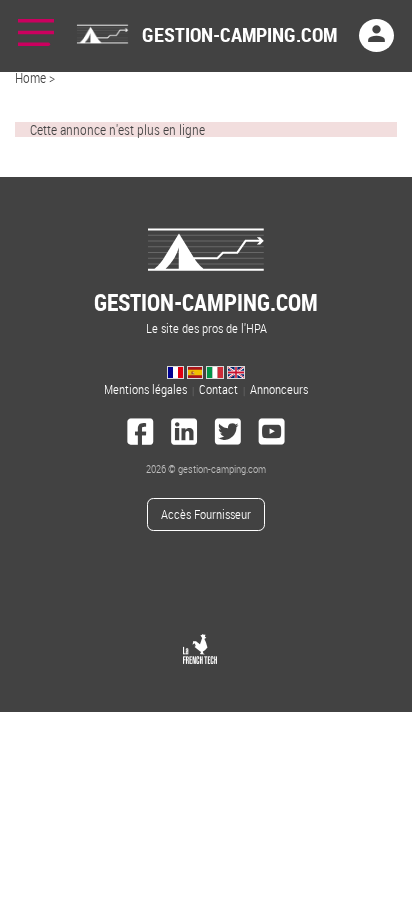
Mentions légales (145, 389)
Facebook (141, 434)
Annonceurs (279, 389)
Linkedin (184, 434)
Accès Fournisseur (206, 514)
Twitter (228, 434)
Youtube (272, 434)
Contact (218, 389)
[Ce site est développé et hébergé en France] (200, 649)
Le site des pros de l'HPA (206, 311)
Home (30, 77)
